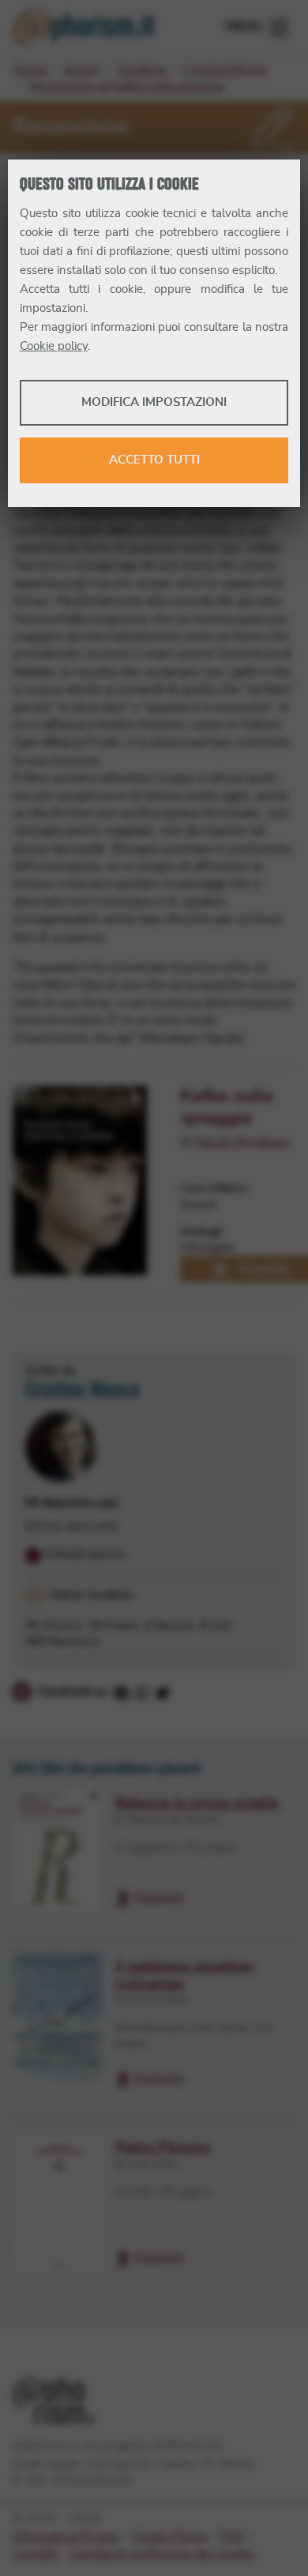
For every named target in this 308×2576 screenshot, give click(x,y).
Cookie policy (54, 346)
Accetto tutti (154, 460)
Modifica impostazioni (154, 402)
